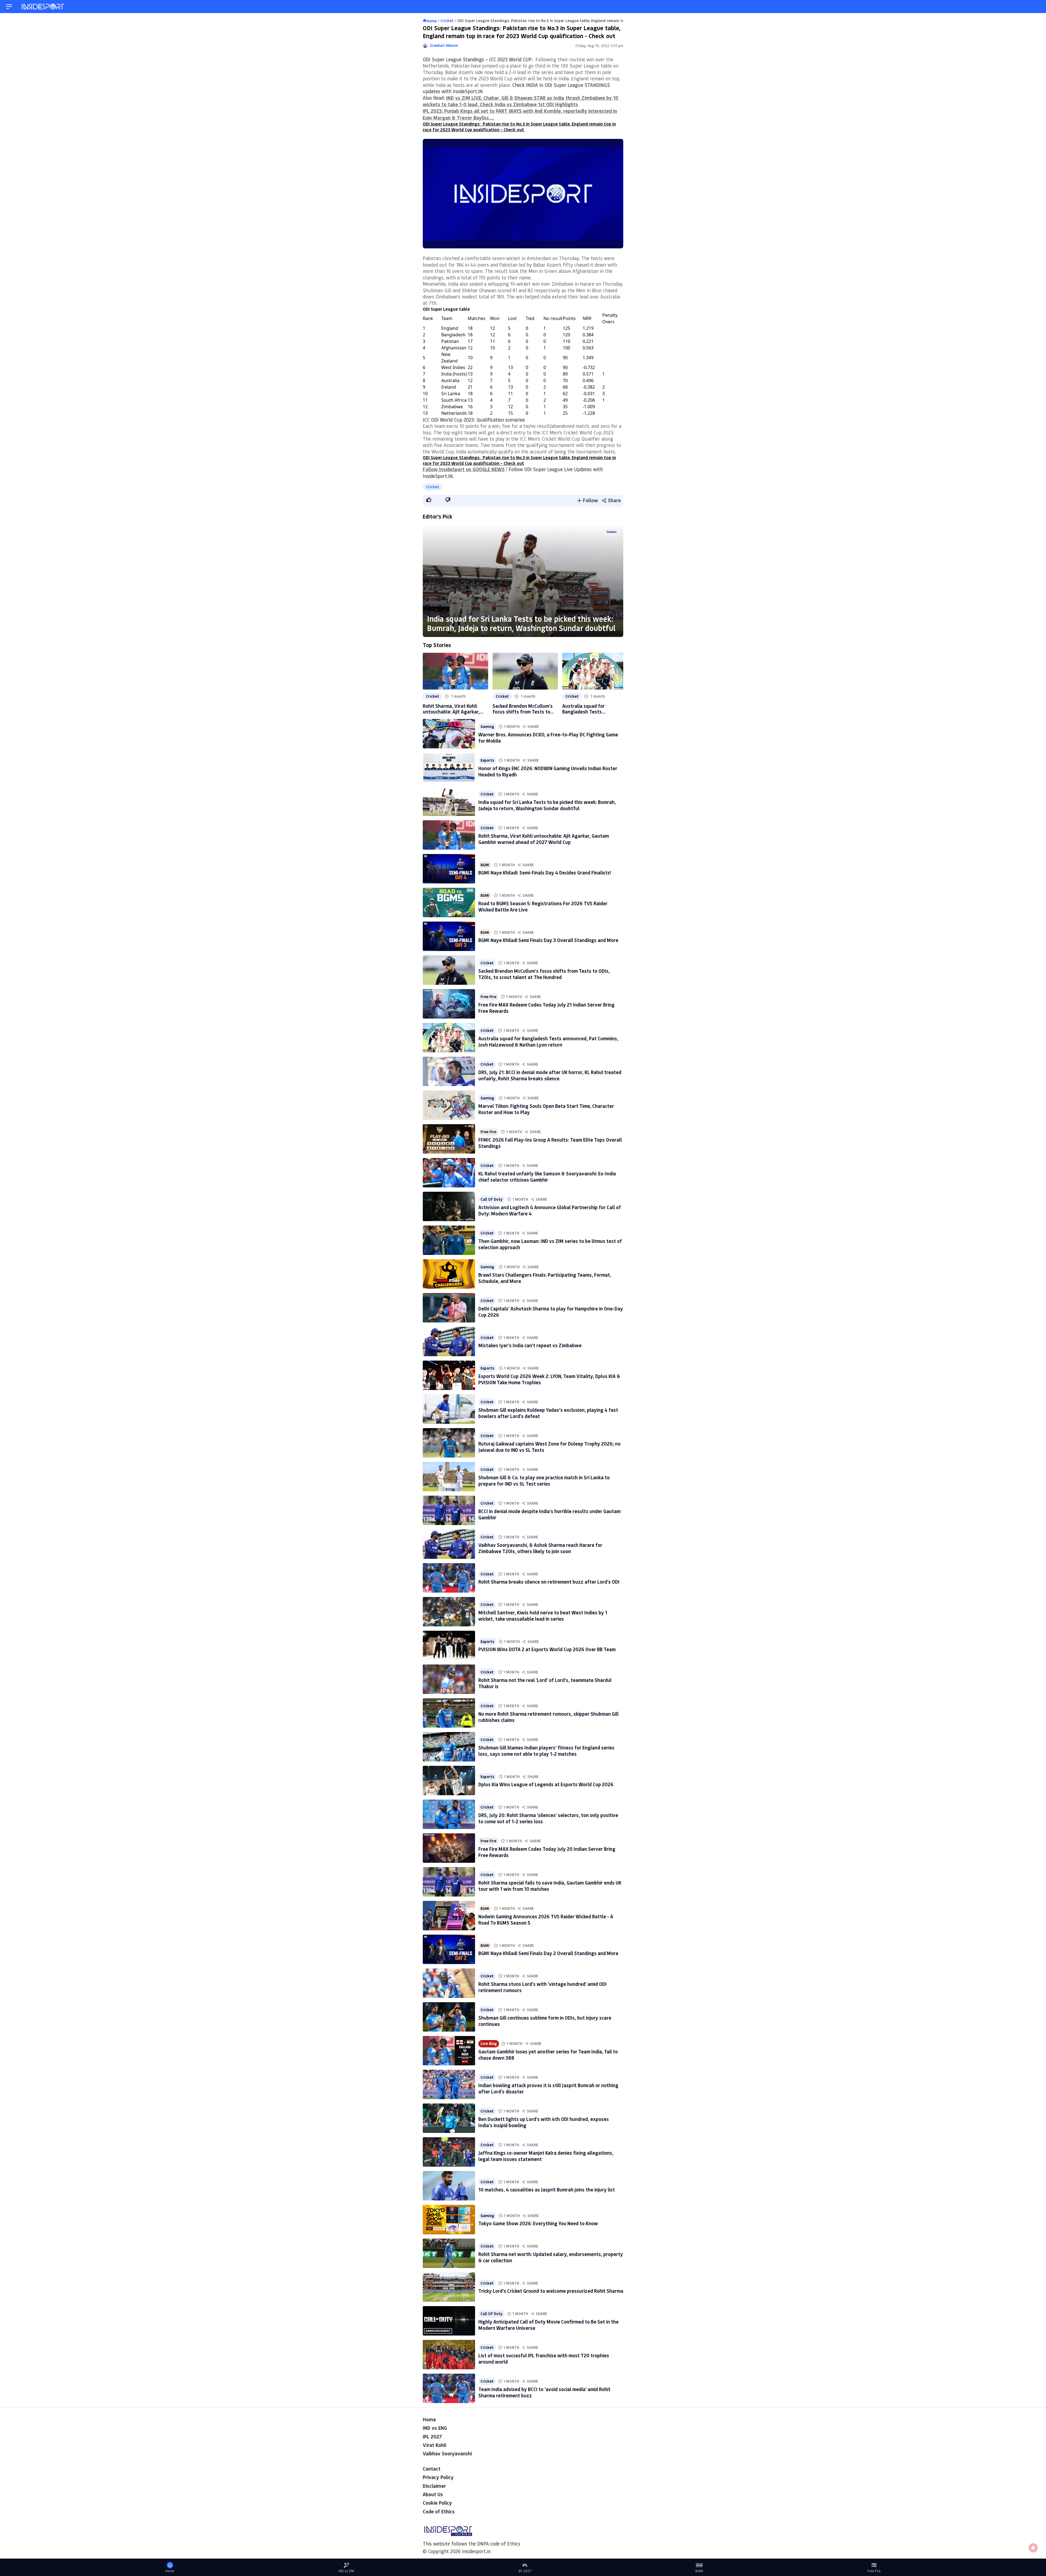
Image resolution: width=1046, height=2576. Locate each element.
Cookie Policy (437, 2503)
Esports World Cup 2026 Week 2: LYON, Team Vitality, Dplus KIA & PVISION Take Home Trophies (549, 1379)
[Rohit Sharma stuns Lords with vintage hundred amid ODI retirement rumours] (449, 1983)
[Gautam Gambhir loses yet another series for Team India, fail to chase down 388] (449, 2051)
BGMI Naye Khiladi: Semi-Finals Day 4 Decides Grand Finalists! (545, 873)
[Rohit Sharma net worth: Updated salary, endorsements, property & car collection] (449, 2253)
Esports (487, 760)
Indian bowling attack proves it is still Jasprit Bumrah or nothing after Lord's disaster (548, 2088)
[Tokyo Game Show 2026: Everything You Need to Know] (449, 2220)
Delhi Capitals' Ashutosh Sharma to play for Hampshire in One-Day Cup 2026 (551, 1312)
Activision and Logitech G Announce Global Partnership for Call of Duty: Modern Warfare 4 (550, 1210)
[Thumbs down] (448, 500)
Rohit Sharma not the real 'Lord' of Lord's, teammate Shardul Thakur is (545, 1683)
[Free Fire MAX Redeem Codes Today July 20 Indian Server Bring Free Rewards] (449, 1848)
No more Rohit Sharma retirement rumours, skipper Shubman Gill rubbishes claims (548, 1717)
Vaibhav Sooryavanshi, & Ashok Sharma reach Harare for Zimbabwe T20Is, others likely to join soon (540, 1548)
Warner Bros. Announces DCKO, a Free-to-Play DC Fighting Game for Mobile (548, 738)
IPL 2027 (432, 2437)
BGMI (485, 865)
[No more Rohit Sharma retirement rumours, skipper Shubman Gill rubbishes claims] (449, 1713)
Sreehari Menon (444, 45)
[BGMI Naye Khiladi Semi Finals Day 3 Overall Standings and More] (449, 936)
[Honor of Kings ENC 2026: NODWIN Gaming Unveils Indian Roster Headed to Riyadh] (449, 767)
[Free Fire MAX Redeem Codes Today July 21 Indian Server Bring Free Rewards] (449, 1004)
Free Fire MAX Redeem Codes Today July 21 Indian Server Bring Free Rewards (546, 1008)
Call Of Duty (492, 1199)
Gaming (487, 727)
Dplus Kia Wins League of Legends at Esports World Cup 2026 (546, 1784)
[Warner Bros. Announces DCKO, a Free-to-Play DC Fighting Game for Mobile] (449, 734)
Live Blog (489, 2044)
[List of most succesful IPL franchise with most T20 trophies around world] (449, 2355)
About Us (433, 2494)
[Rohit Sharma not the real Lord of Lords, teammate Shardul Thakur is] (449, 1679)
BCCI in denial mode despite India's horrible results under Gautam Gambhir (549, 1514)
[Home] (43, 7)
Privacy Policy (438, 2477)
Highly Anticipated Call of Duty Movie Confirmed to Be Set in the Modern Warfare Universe (548, 2325)
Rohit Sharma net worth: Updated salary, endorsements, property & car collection (551, 2257)
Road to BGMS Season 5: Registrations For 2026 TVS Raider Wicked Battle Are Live (543, 906)
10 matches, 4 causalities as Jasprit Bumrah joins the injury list (547, 2190)
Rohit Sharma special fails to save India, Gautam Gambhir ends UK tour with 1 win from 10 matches (550, 1886)
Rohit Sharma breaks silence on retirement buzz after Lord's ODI (549, 1582)
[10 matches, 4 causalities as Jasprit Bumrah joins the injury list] (449, 2186)
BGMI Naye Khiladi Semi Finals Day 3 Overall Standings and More (548, 940)
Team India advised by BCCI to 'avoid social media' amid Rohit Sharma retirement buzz (544, 2392)
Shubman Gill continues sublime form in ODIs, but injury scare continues (545, 2021)
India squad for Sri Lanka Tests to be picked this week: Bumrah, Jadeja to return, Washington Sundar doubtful (521, 623)
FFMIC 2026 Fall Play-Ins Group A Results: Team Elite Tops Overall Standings (550, 1143)
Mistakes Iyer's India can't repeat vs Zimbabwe (530, 1345)
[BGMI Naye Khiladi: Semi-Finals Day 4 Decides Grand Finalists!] (449, 869)
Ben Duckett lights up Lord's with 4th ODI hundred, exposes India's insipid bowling (544, 2122)
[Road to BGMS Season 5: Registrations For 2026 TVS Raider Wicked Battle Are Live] (449, 903)
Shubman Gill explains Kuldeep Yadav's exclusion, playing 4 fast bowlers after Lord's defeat (548, 1413)
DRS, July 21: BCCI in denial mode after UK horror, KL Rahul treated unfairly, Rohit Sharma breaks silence (550, 1075)
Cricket (433, 487)
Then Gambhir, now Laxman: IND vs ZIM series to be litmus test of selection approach (550, 1244)
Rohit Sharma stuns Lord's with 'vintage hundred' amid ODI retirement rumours (542, 1987)
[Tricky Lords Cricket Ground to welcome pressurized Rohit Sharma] (449, 2287)
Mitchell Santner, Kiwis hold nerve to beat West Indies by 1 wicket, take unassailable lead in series (543, 1616)
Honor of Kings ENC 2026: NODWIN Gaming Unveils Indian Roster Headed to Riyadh (548, 771)
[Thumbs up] (428, 500)
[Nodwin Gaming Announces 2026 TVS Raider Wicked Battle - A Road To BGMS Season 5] (449, 1916)
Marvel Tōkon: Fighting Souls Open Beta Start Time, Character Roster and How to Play (546, 1109)
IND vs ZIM (346, 2571)
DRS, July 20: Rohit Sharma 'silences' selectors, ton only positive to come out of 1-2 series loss (548, 1818)
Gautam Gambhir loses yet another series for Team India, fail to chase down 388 (548, 2055)
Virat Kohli (434, 2445)
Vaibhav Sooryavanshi (447, 2453)
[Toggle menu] (9, 7)
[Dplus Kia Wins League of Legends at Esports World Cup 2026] (449, 1781)
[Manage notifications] (1033, 2548)
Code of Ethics (439, 2511)
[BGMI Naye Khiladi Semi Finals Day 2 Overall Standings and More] (449, 1949)
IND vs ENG (435, 2428)
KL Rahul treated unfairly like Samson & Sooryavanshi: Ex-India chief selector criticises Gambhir (547, 1177)
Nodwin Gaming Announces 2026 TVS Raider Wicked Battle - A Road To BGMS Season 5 (546, 1920)
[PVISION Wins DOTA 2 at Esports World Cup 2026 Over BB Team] (449, 1645)
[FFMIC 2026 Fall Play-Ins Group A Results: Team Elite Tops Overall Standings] (449, 1139)
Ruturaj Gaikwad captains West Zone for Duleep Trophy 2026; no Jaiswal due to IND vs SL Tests (549, 1447)
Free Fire (488, 997)
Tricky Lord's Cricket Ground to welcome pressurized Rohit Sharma (551, 2291)
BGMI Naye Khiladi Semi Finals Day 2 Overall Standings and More (548, 1953)
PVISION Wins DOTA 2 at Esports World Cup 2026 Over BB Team (547, 1649)
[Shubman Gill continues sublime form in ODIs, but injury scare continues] (449, 2017)
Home (429, 2419)
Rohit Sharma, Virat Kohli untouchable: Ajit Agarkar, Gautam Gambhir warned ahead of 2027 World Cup (451, 709)
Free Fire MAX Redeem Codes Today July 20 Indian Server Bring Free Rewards (547, 1852)
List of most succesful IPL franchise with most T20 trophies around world (544, 2359)
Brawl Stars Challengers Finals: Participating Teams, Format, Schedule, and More (545, 1278)
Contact (432, 2469)
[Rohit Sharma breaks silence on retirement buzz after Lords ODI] (449, 1578)
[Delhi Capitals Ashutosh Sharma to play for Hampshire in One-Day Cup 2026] (449, 1308)
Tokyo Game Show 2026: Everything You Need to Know (538, 2223)
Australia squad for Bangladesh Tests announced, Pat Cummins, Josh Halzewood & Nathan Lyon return (591, 709)
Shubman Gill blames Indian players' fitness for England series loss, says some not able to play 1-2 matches (546, 1751)
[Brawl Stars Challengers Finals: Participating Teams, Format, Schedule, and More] (449, 1274)
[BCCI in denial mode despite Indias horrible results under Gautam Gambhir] (449, 1510)
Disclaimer (434, 2486)
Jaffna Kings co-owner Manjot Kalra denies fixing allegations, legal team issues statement (546, 2156)
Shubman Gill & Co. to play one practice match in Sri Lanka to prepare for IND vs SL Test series (544, 1481)
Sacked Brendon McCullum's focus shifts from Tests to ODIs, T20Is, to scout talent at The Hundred (523, 709)
